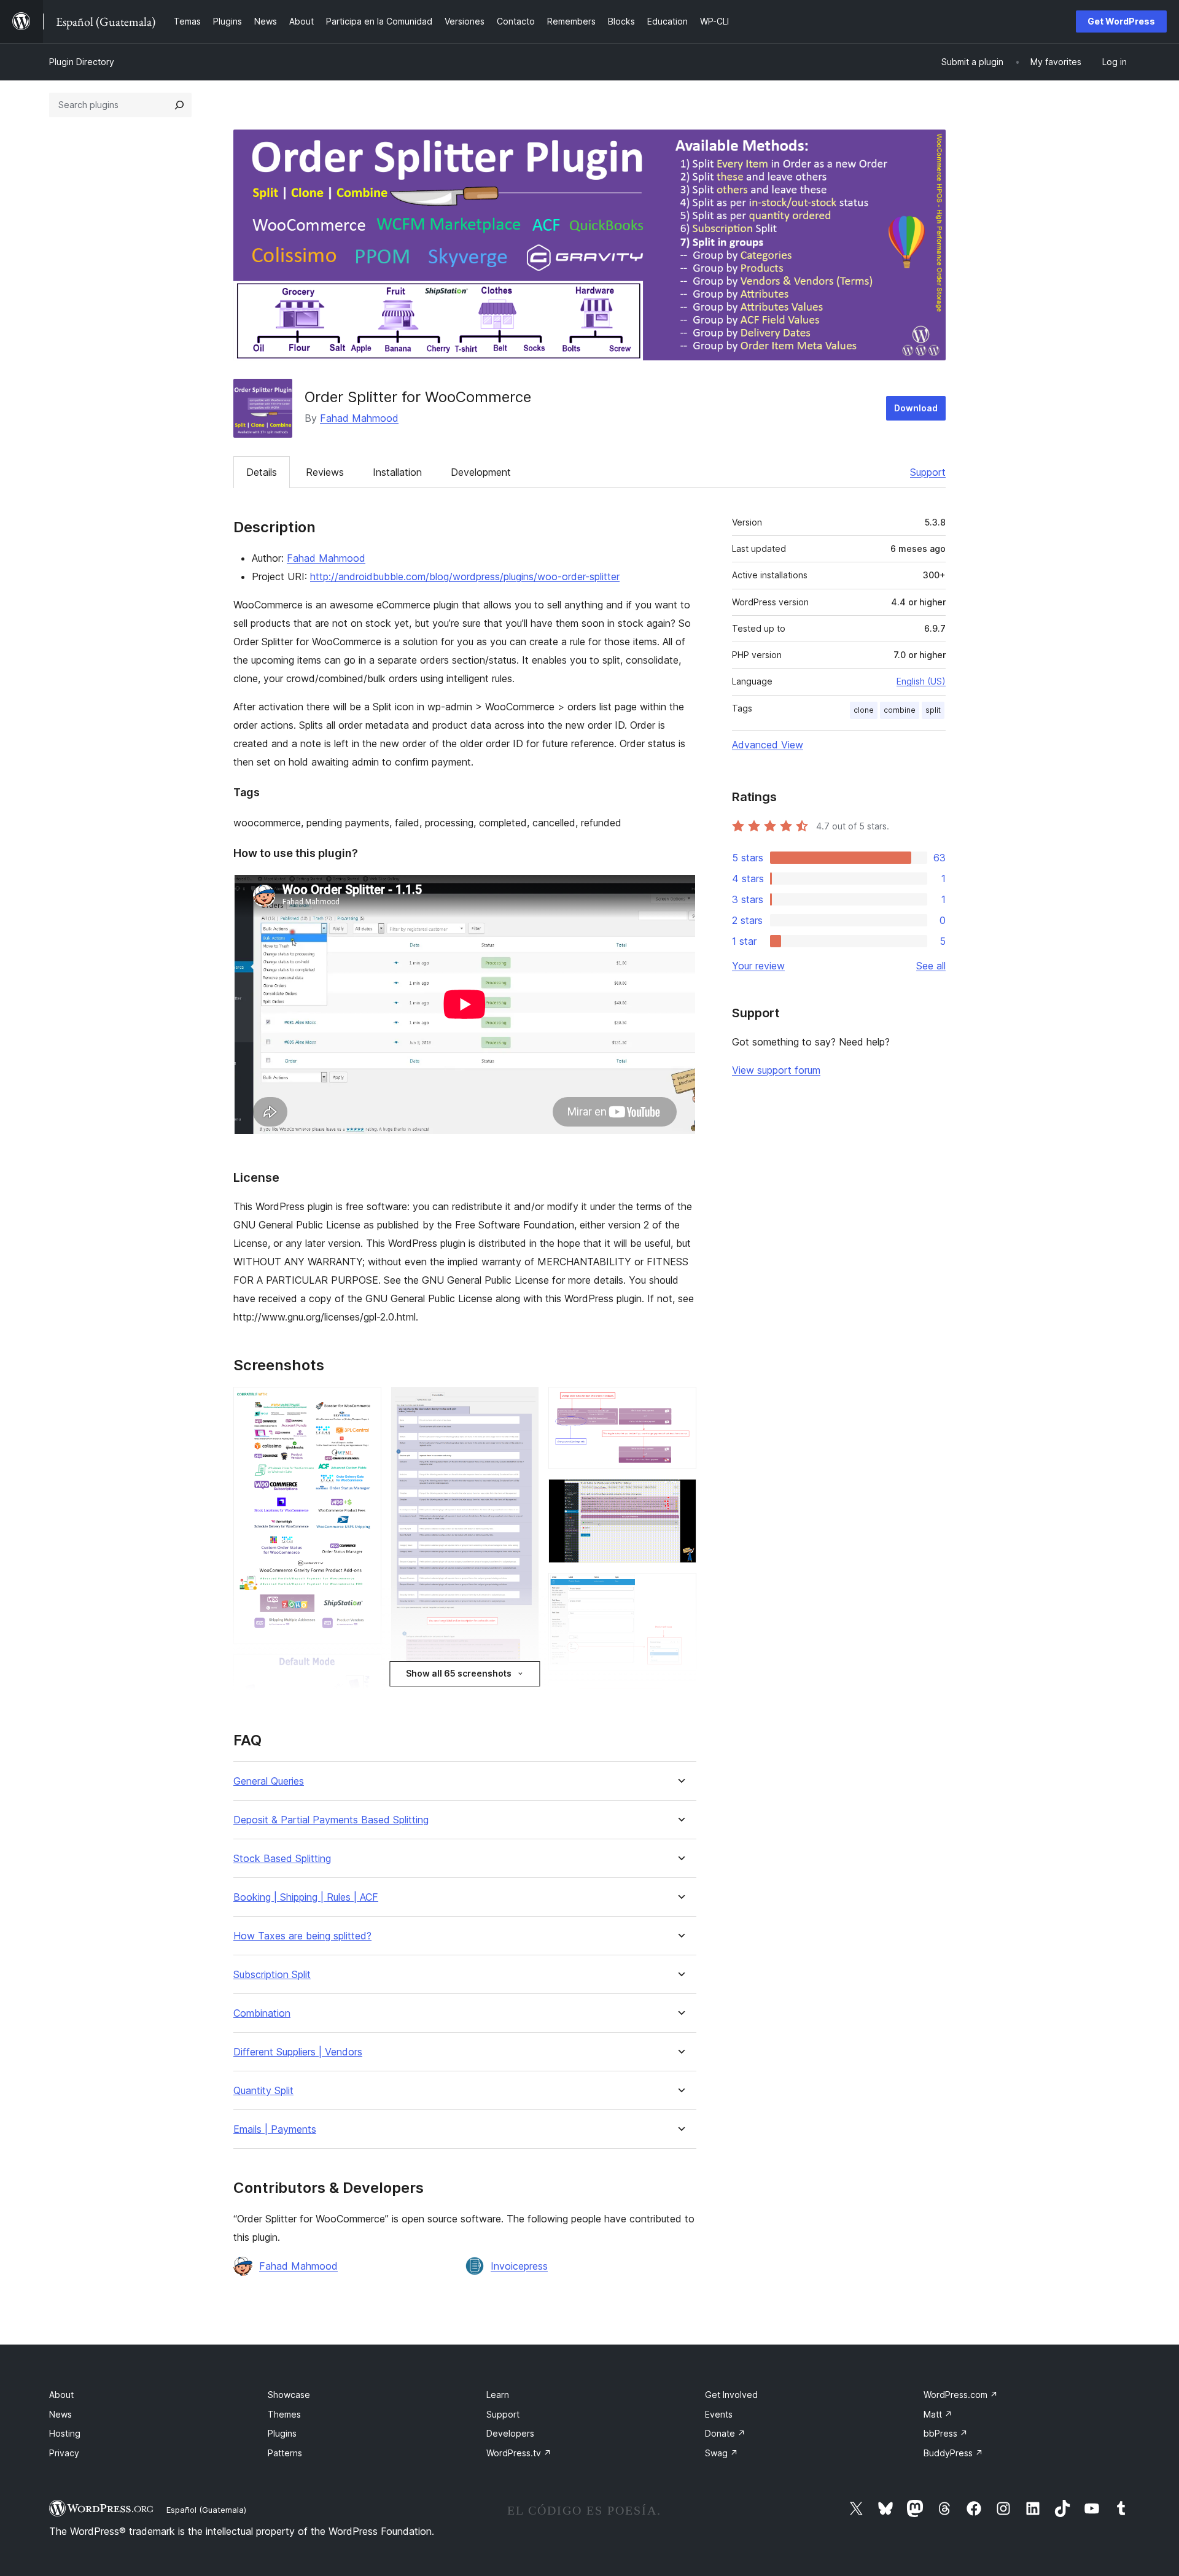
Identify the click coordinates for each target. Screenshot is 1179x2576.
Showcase (289, 2395)
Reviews (325, 472)
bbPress (946, 2433)
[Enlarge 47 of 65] (680, 1589)
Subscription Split (272, 1975)
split (933, 710)
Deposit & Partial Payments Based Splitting (331, 1820)
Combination (262, 2013)
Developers (510, 2433)
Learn (498, 2395)
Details (262, 472)
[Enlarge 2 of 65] (365, 1670)
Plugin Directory (82, 62)
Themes (284, 2414)
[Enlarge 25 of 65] (522, 1403)
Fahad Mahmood (359, 418)
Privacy (64, 2453)
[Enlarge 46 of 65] (680, 1496)
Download (916, 408)
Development (481, 472)
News (60, 2414)
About (61, 2395)
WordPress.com (961, 2395)
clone (864, 710)
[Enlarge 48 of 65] (680, 1697)
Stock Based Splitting (282, 1859)
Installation (397, 472)
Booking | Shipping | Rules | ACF (306, 1897)
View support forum (776, 1070)
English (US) (921, 681)
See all (931, 966)
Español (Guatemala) (206, 2510)
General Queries (269, 1781)
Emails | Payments (275, 2129)
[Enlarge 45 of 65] (680, 1403)
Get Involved (731, 2395)
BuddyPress (953, 2453)
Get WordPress (1121, 21)
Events (719, 2414)
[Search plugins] (179, 105)
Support (928, 472)
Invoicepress (519, 2266)
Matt (938, 2414)
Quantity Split (263, 2091)
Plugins (282, 2433)
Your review (758, 966)
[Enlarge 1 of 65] (365, 1403)
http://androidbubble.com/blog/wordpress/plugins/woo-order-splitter (465, 576)
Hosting (65, 2433)
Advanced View (768, 745)
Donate (725, 2433)
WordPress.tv (519, 2453)
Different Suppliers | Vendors (298, 2052)
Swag (722, 2453)
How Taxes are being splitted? (302, 1936)
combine (900, 710)
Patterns (285, 2453)
